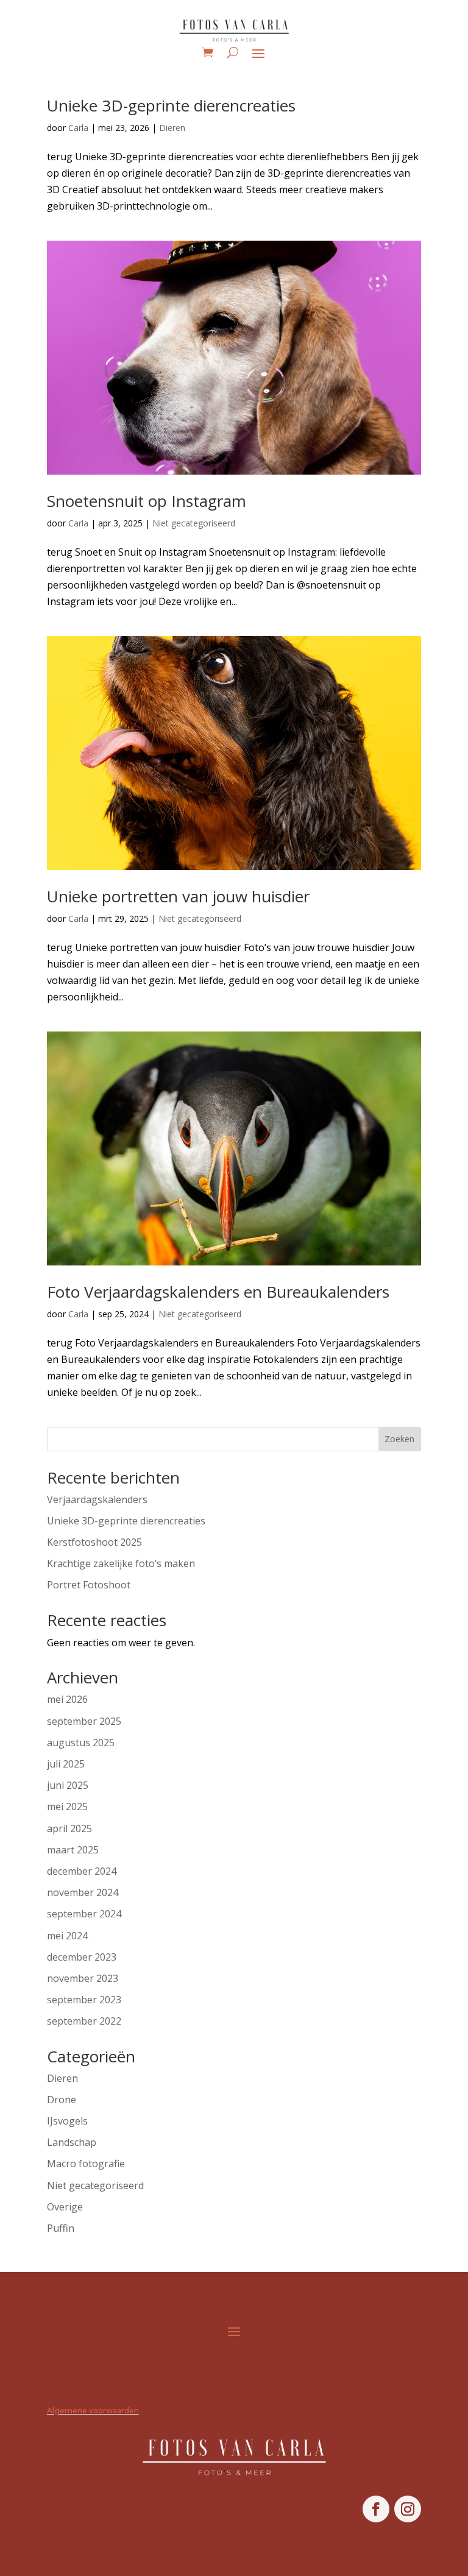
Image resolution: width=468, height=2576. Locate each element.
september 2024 (84, 1914)
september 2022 (84, 2021)
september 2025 (84, 1721)
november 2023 (83, 1978)
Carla (78, 128)
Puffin (61, 2228)
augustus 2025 (81, 1743)
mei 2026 (67, 1699)
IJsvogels (67, 2121)
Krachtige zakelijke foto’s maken (121, 1563)
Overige (65, 2207)
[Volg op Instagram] (408, 2509)
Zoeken (399, 1439)
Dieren (172, 128)
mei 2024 (67, 1936)
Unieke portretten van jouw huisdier (178, 896)
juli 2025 (66, 1764)
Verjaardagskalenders (97, 1499)
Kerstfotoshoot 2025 (94, 1542)
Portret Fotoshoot (89, 1585)
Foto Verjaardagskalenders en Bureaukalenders (218, 1292)
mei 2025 (67, 1806)
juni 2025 (68, 1785)
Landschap (72, 2142)
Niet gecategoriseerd (194, 523)
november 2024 (83, 1892)
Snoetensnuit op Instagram (147, 501)
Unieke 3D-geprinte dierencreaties (171, 105)
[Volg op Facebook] (376, 2509)
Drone (62, 2100)
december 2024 (82, 1871)
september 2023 (84, 2000)
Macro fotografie (86, 2164)
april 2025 (69, 1828)
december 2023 (82, 1957)
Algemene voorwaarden (93, 2411)
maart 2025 (73, 1850)
